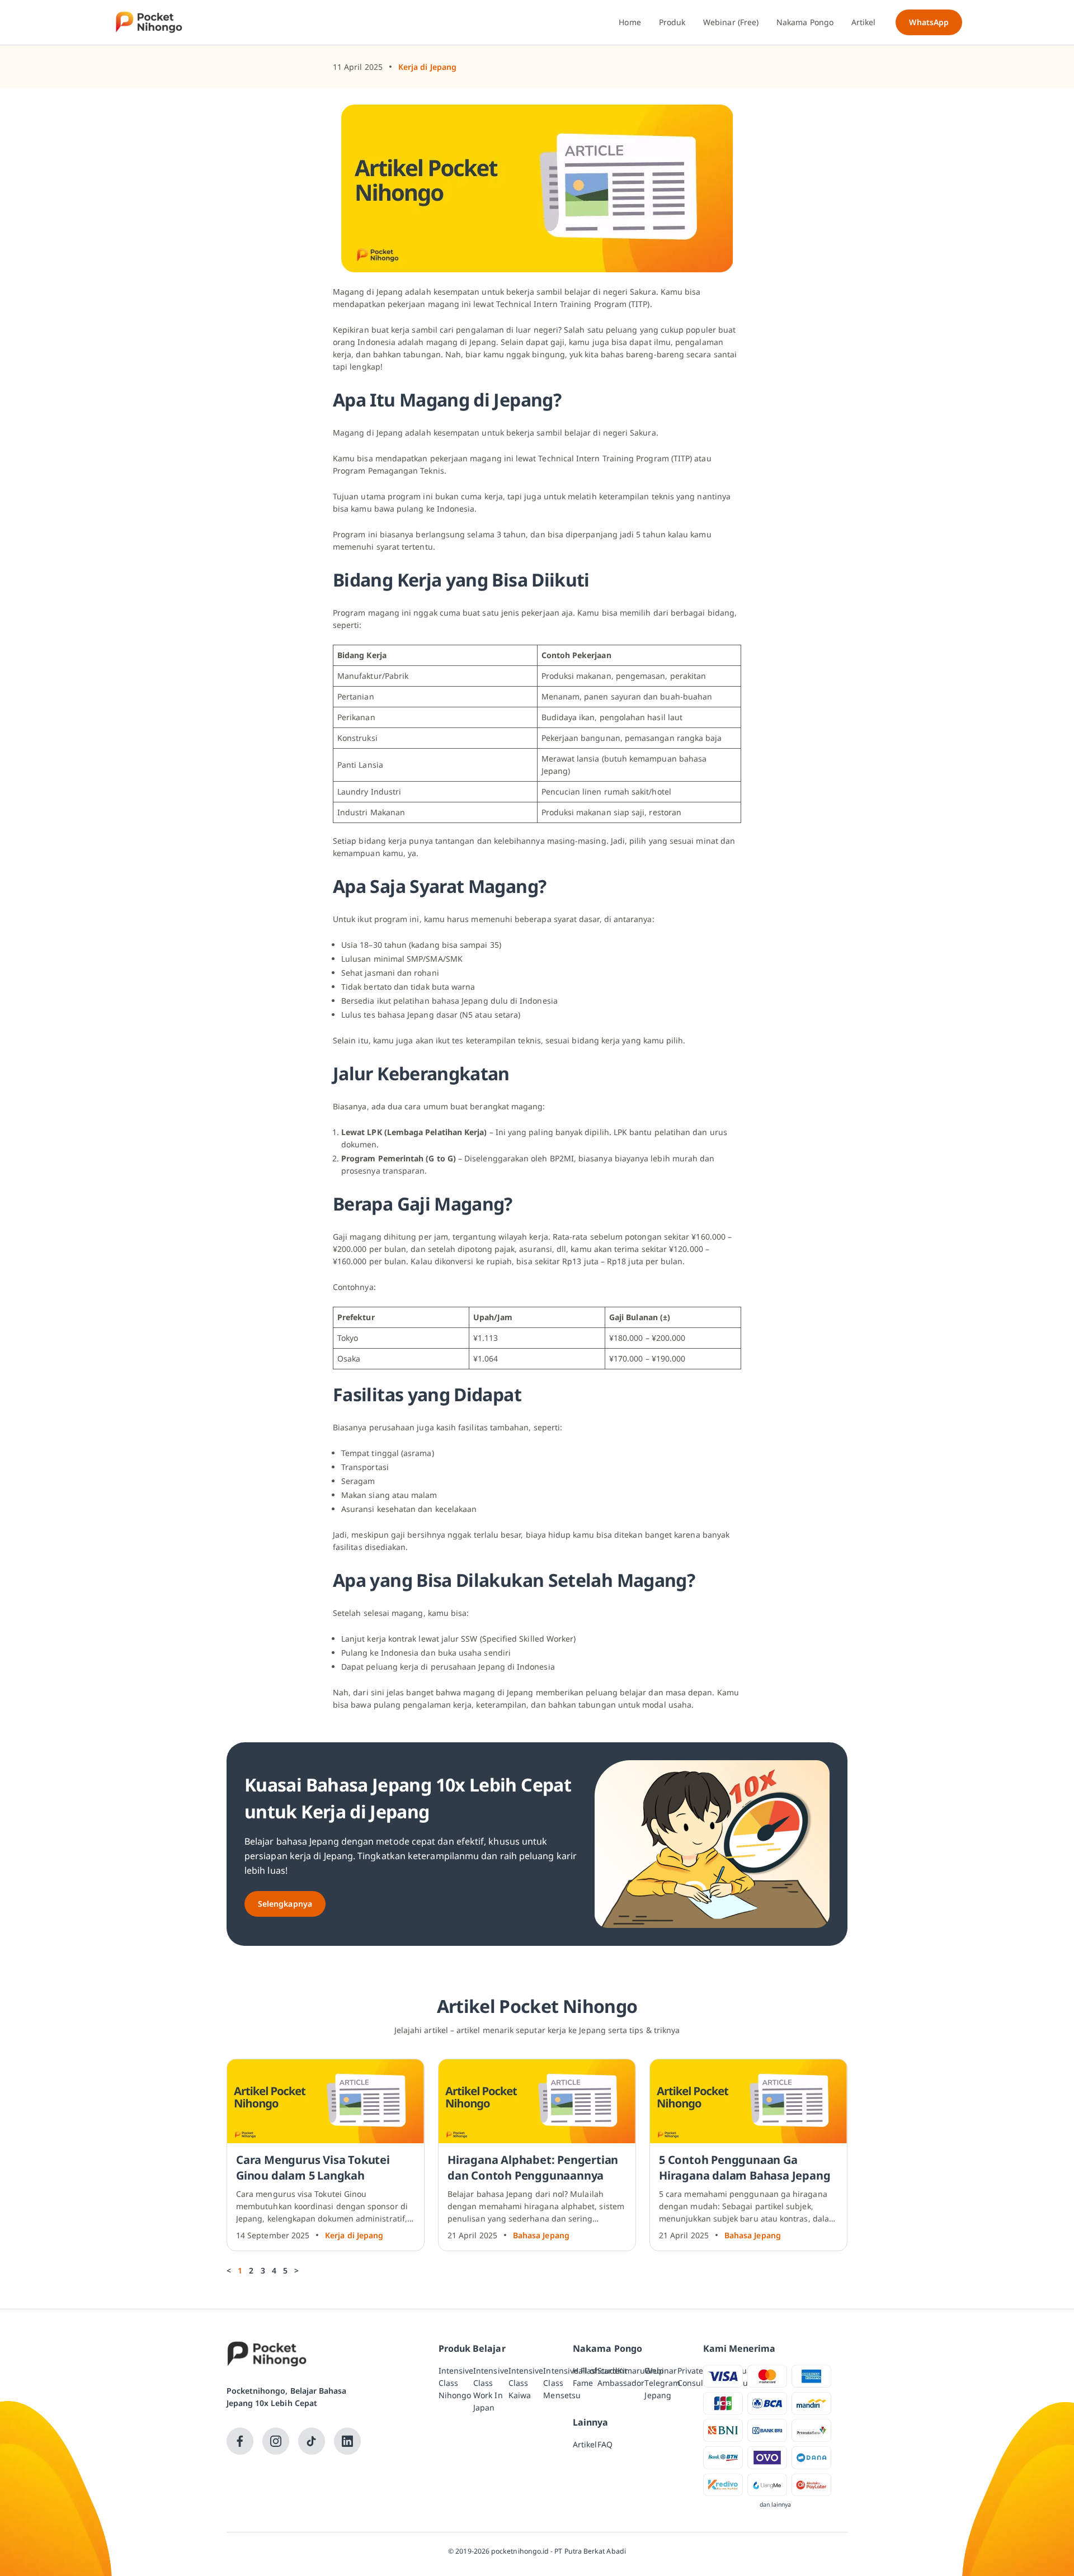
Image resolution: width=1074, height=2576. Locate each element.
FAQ (605, 2444)
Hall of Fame (585, 2377)
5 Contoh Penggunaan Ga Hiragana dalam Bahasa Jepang (745, 2168)
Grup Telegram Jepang (662, 2383)
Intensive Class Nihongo (456, 2383)
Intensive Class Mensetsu (562, 2383)
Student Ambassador (621, 2377)
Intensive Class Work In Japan (491, 2389)
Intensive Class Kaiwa (526, 2383)
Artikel (585, 2444)
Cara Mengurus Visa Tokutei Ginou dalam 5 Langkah (313, 2168)
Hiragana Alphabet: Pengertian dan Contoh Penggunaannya (533, 2168)
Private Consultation (701, 2377)
